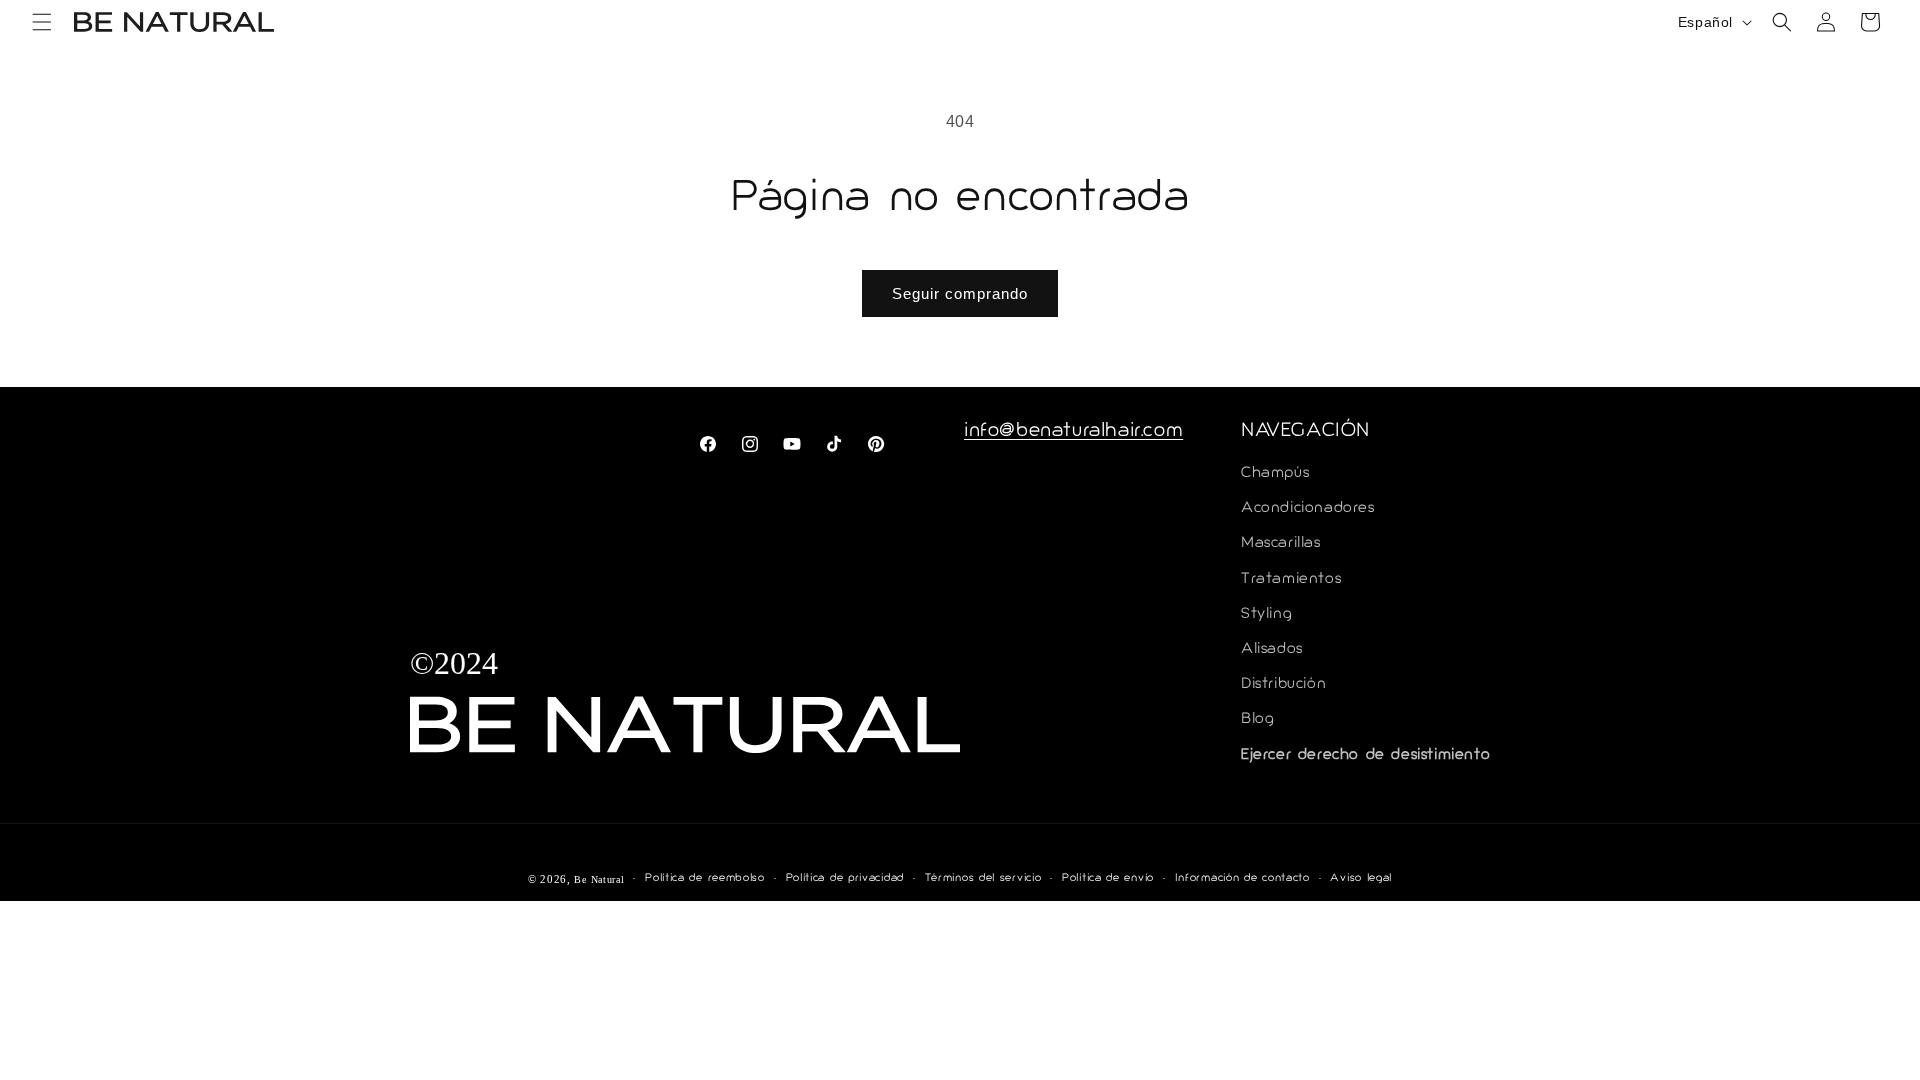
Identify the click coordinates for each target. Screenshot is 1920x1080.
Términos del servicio (983, 878)
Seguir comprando (960, 293)
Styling (1266, 614)
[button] (42, 22)
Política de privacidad (845, 878)
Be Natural (599, 879)
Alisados (1272, 649)
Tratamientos (1291, 579)
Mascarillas (1281, 543)
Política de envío (1108, 878)
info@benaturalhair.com (1073, 432)
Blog (1257, 719)
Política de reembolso (705, 878)
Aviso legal (1361, 878)
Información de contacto (1242, 878)
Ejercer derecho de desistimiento (1365, 755)
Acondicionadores (1308, 508)
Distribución (1283, 684)
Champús (1275, 473)
